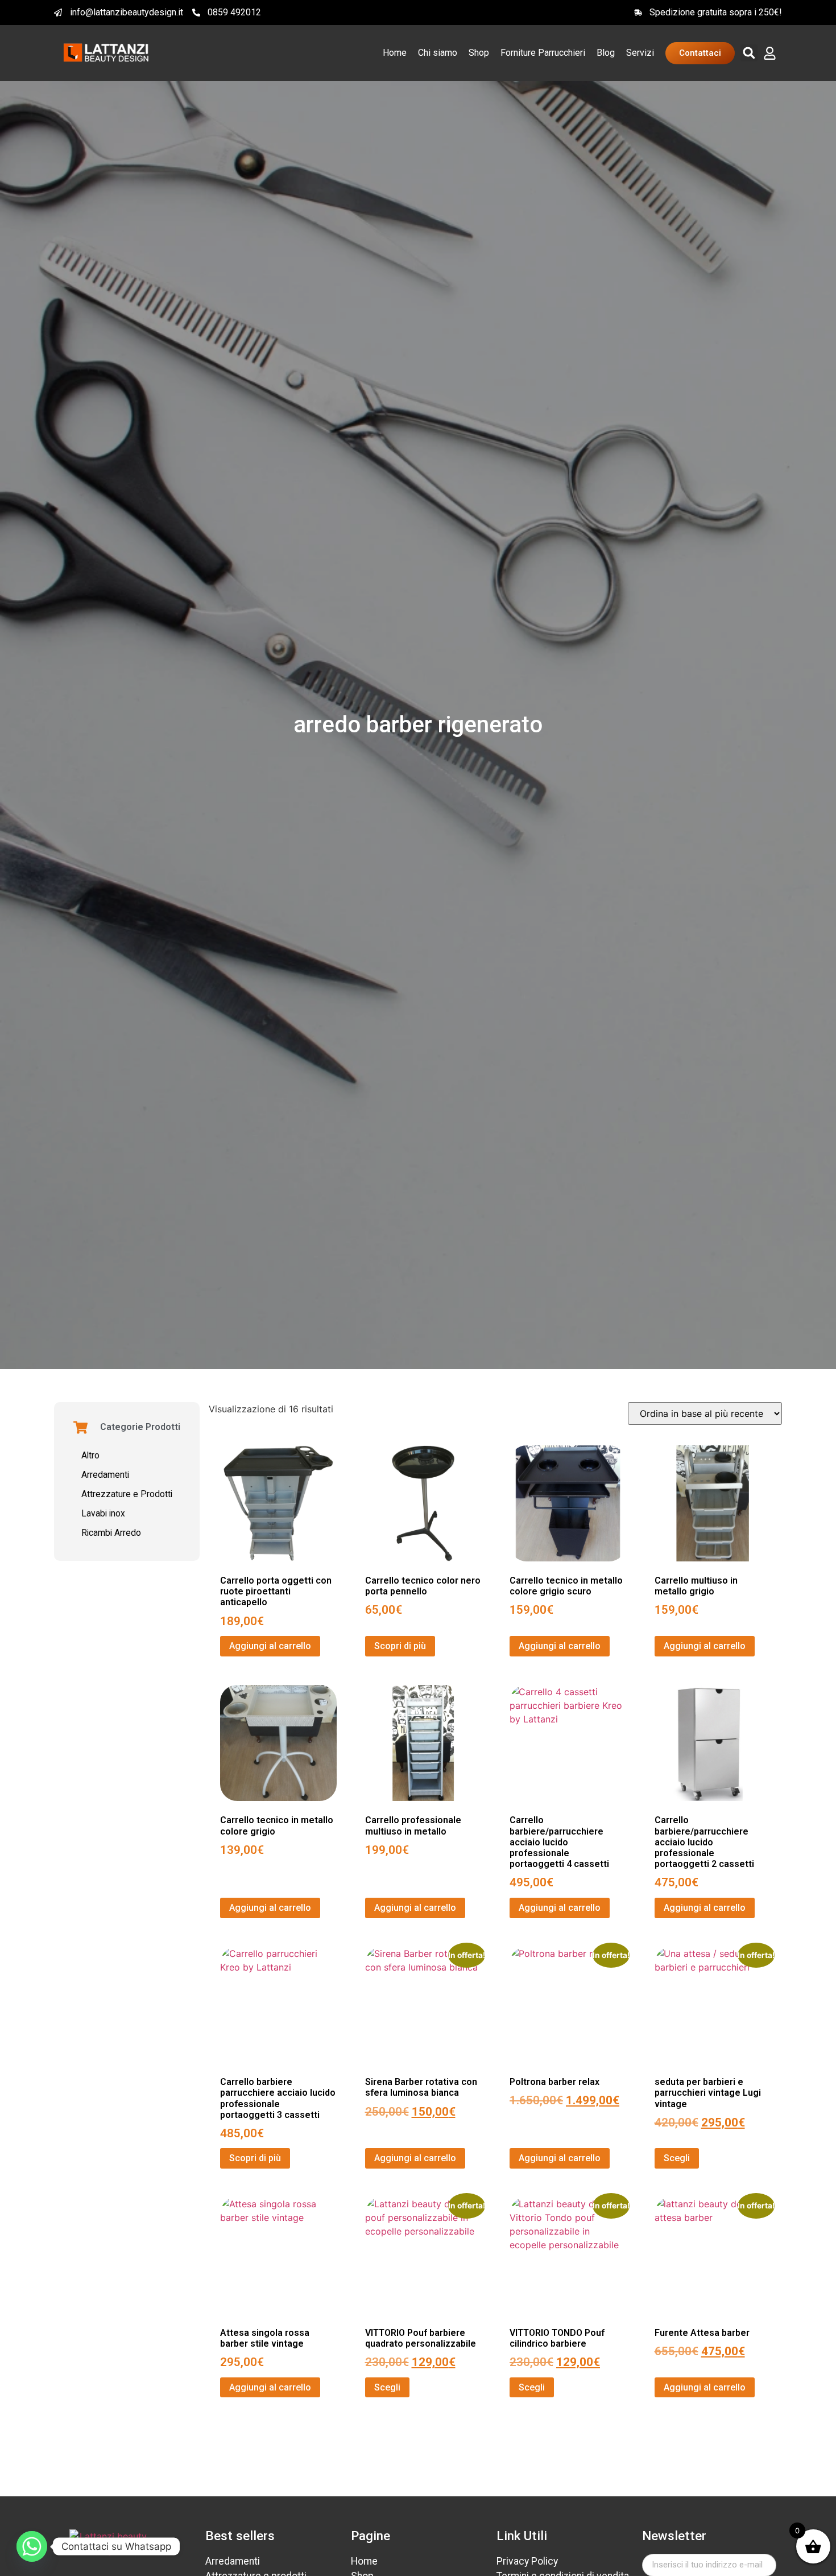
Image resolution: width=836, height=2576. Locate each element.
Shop (479, 53)
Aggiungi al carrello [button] (270, 1646)
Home (395, 53)
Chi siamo (438, 53)
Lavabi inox (103, 1514)
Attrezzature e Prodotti (127, 1494)
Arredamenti (105, 1475)
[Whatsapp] (32, 2546)
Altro (90, 1456)
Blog (606, 53)
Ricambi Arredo (111, 1533)
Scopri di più (400, 1646)
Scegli (677, 2158)
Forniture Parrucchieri (543, 53)
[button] (749, 53)
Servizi (640, 53)
